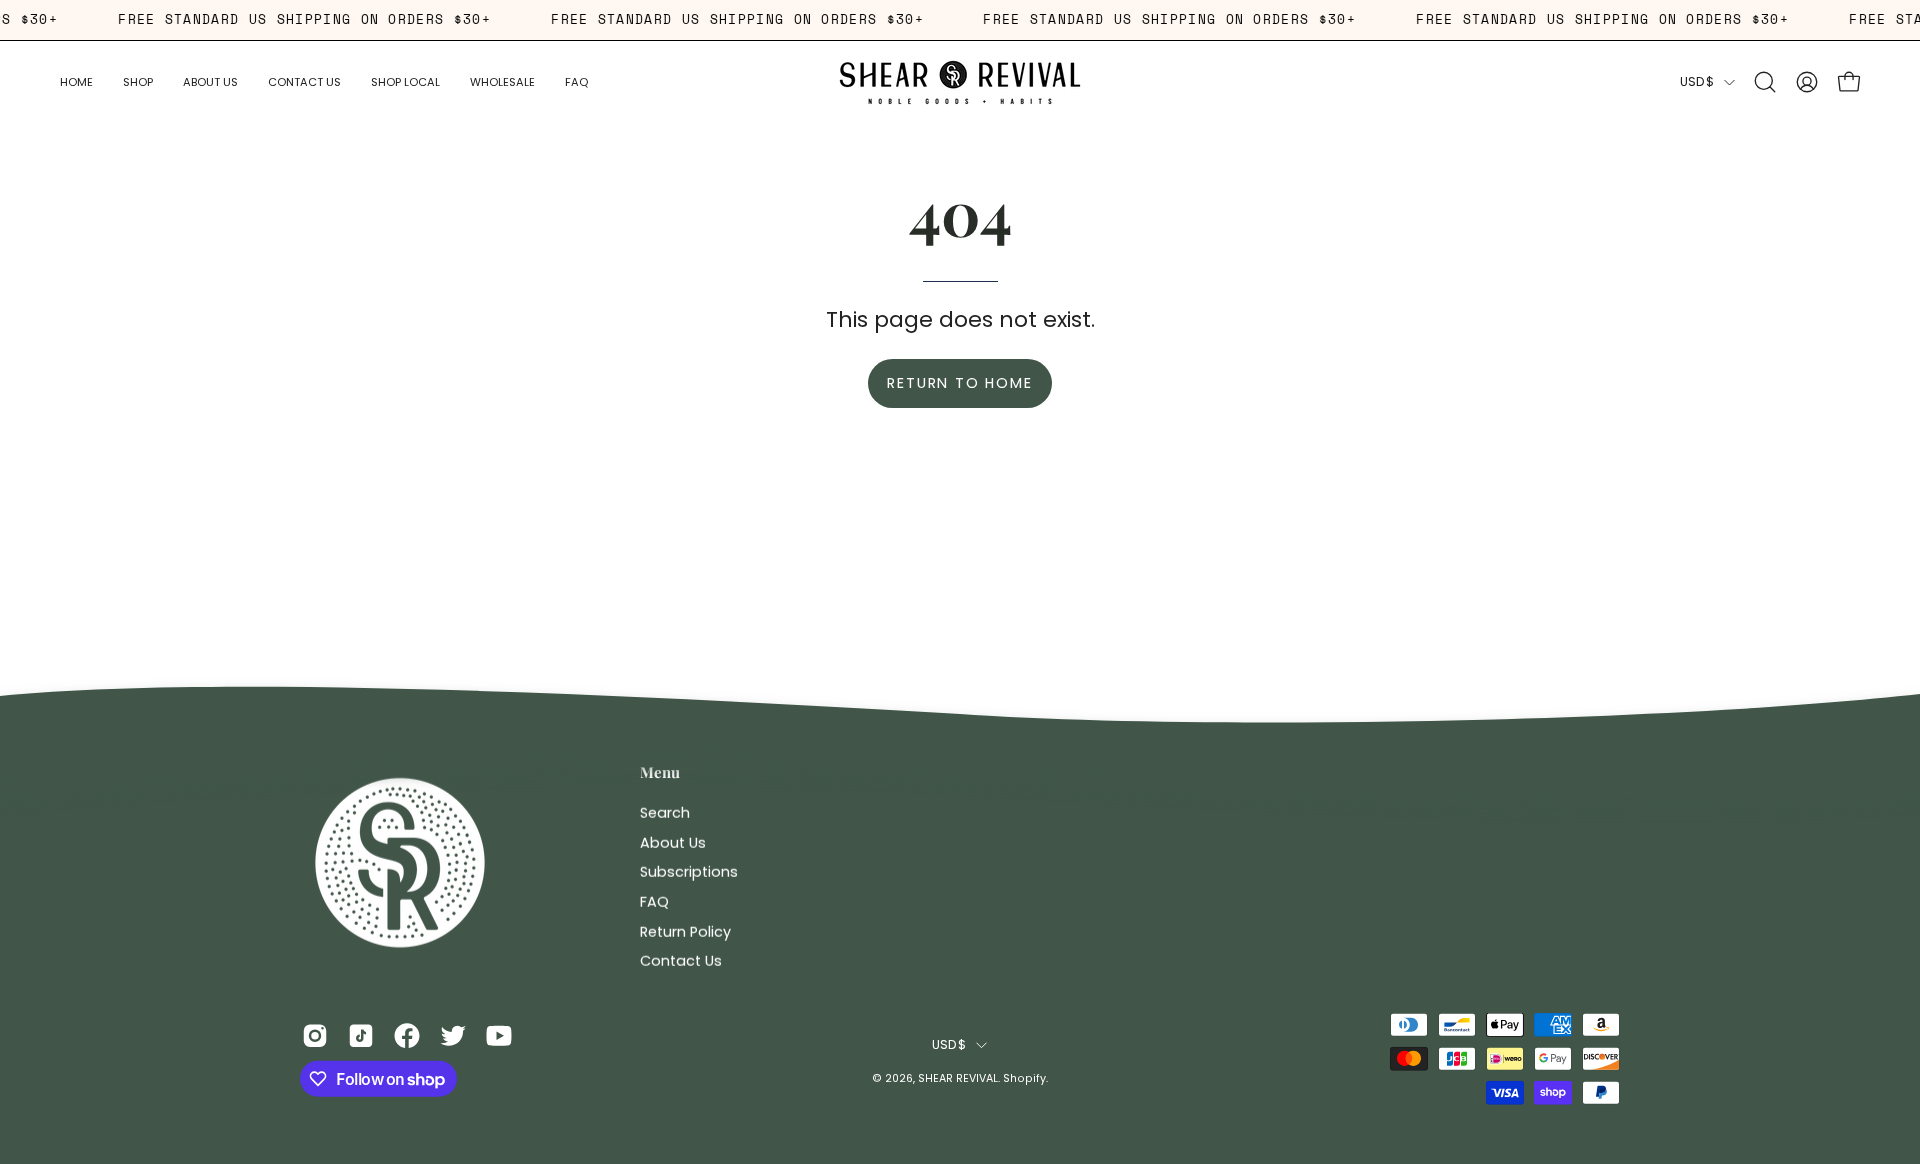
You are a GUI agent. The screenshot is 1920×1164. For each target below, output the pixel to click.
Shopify (1024, 1078)
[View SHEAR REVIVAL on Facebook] (407, 1035)
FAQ (654, 901)
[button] (210, 82)
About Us (673, 842)
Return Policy (685, 931)
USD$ (1697, 81)
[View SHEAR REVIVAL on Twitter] (453, 1035)
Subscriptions (689, 872)
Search (665, 812)
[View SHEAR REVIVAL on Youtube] (499, 1035)
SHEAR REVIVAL (958, 1078)
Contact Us (681, 961)
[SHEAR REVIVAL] (960, 82)
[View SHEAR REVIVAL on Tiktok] (361, 1035)
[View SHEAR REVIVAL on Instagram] (315, 1035)
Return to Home (959, 383)
